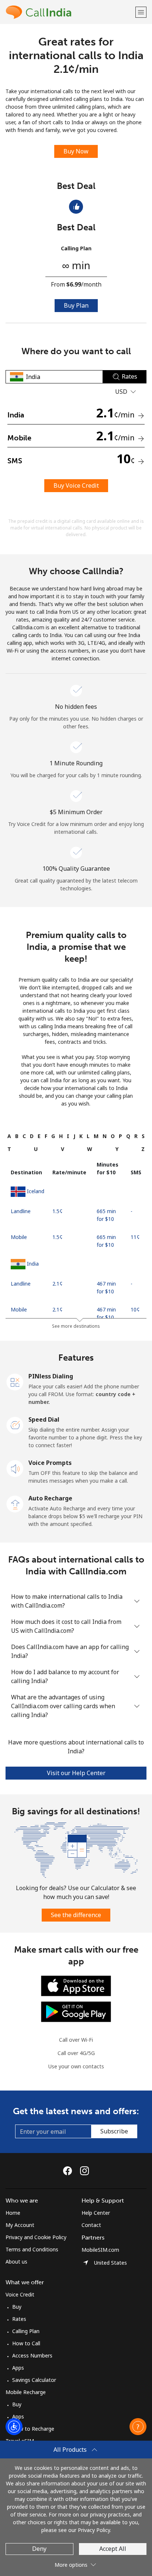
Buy (17, 2307)
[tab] (9, 1136)
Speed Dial (44, 1419)
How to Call (26, 2343)
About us (16, 2262)
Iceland (36, 1191)
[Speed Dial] (15, 1425)
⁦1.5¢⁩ (58, 1211)
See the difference (76, 1915)
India (33, 1264)
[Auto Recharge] (15, 1503)
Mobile (19, 1237)
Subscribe (114, 2131)
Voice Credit (20, 2294)
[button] (141, 12)
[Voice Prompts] (15, 1468)
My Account (20, 2225)
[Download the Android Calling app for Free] (76, 2011)
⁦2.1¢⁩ (58, 1284)
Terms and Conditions (32, 2249)
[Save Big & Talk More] (76, 1849)
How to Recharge (33, 2429)
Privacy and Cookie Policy (36, 2237)
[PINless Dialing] (15, 1381)
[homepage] (70, 12)
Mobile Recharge (26, 2392)
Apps (18, 2368)
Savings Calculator (34, 2380)
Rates (19, 2319)
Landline (21, 1211)
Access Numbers (32, 2355)
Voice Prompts (50, 1463)
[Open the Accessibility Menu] (14, 2427)
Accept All (113, 2549)
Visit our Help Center (76, 1773)
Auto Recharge (50, 1498)
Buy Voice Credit (76, 485)
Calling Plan (26, 2331)
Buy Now (76, 151)
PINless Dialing (51, 1376)
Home (13, 2213)
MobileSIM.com (100, 2250)
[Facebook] (69, 2171)
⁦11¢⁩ (135, 1237)
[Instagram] (84, 2171)
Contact (91, 2225)
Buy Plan (76, 305)
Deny (39, 2549)
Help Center (96, 2213)
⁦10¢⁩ (135, 1309)
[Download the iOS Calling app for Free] (76, 1985)
